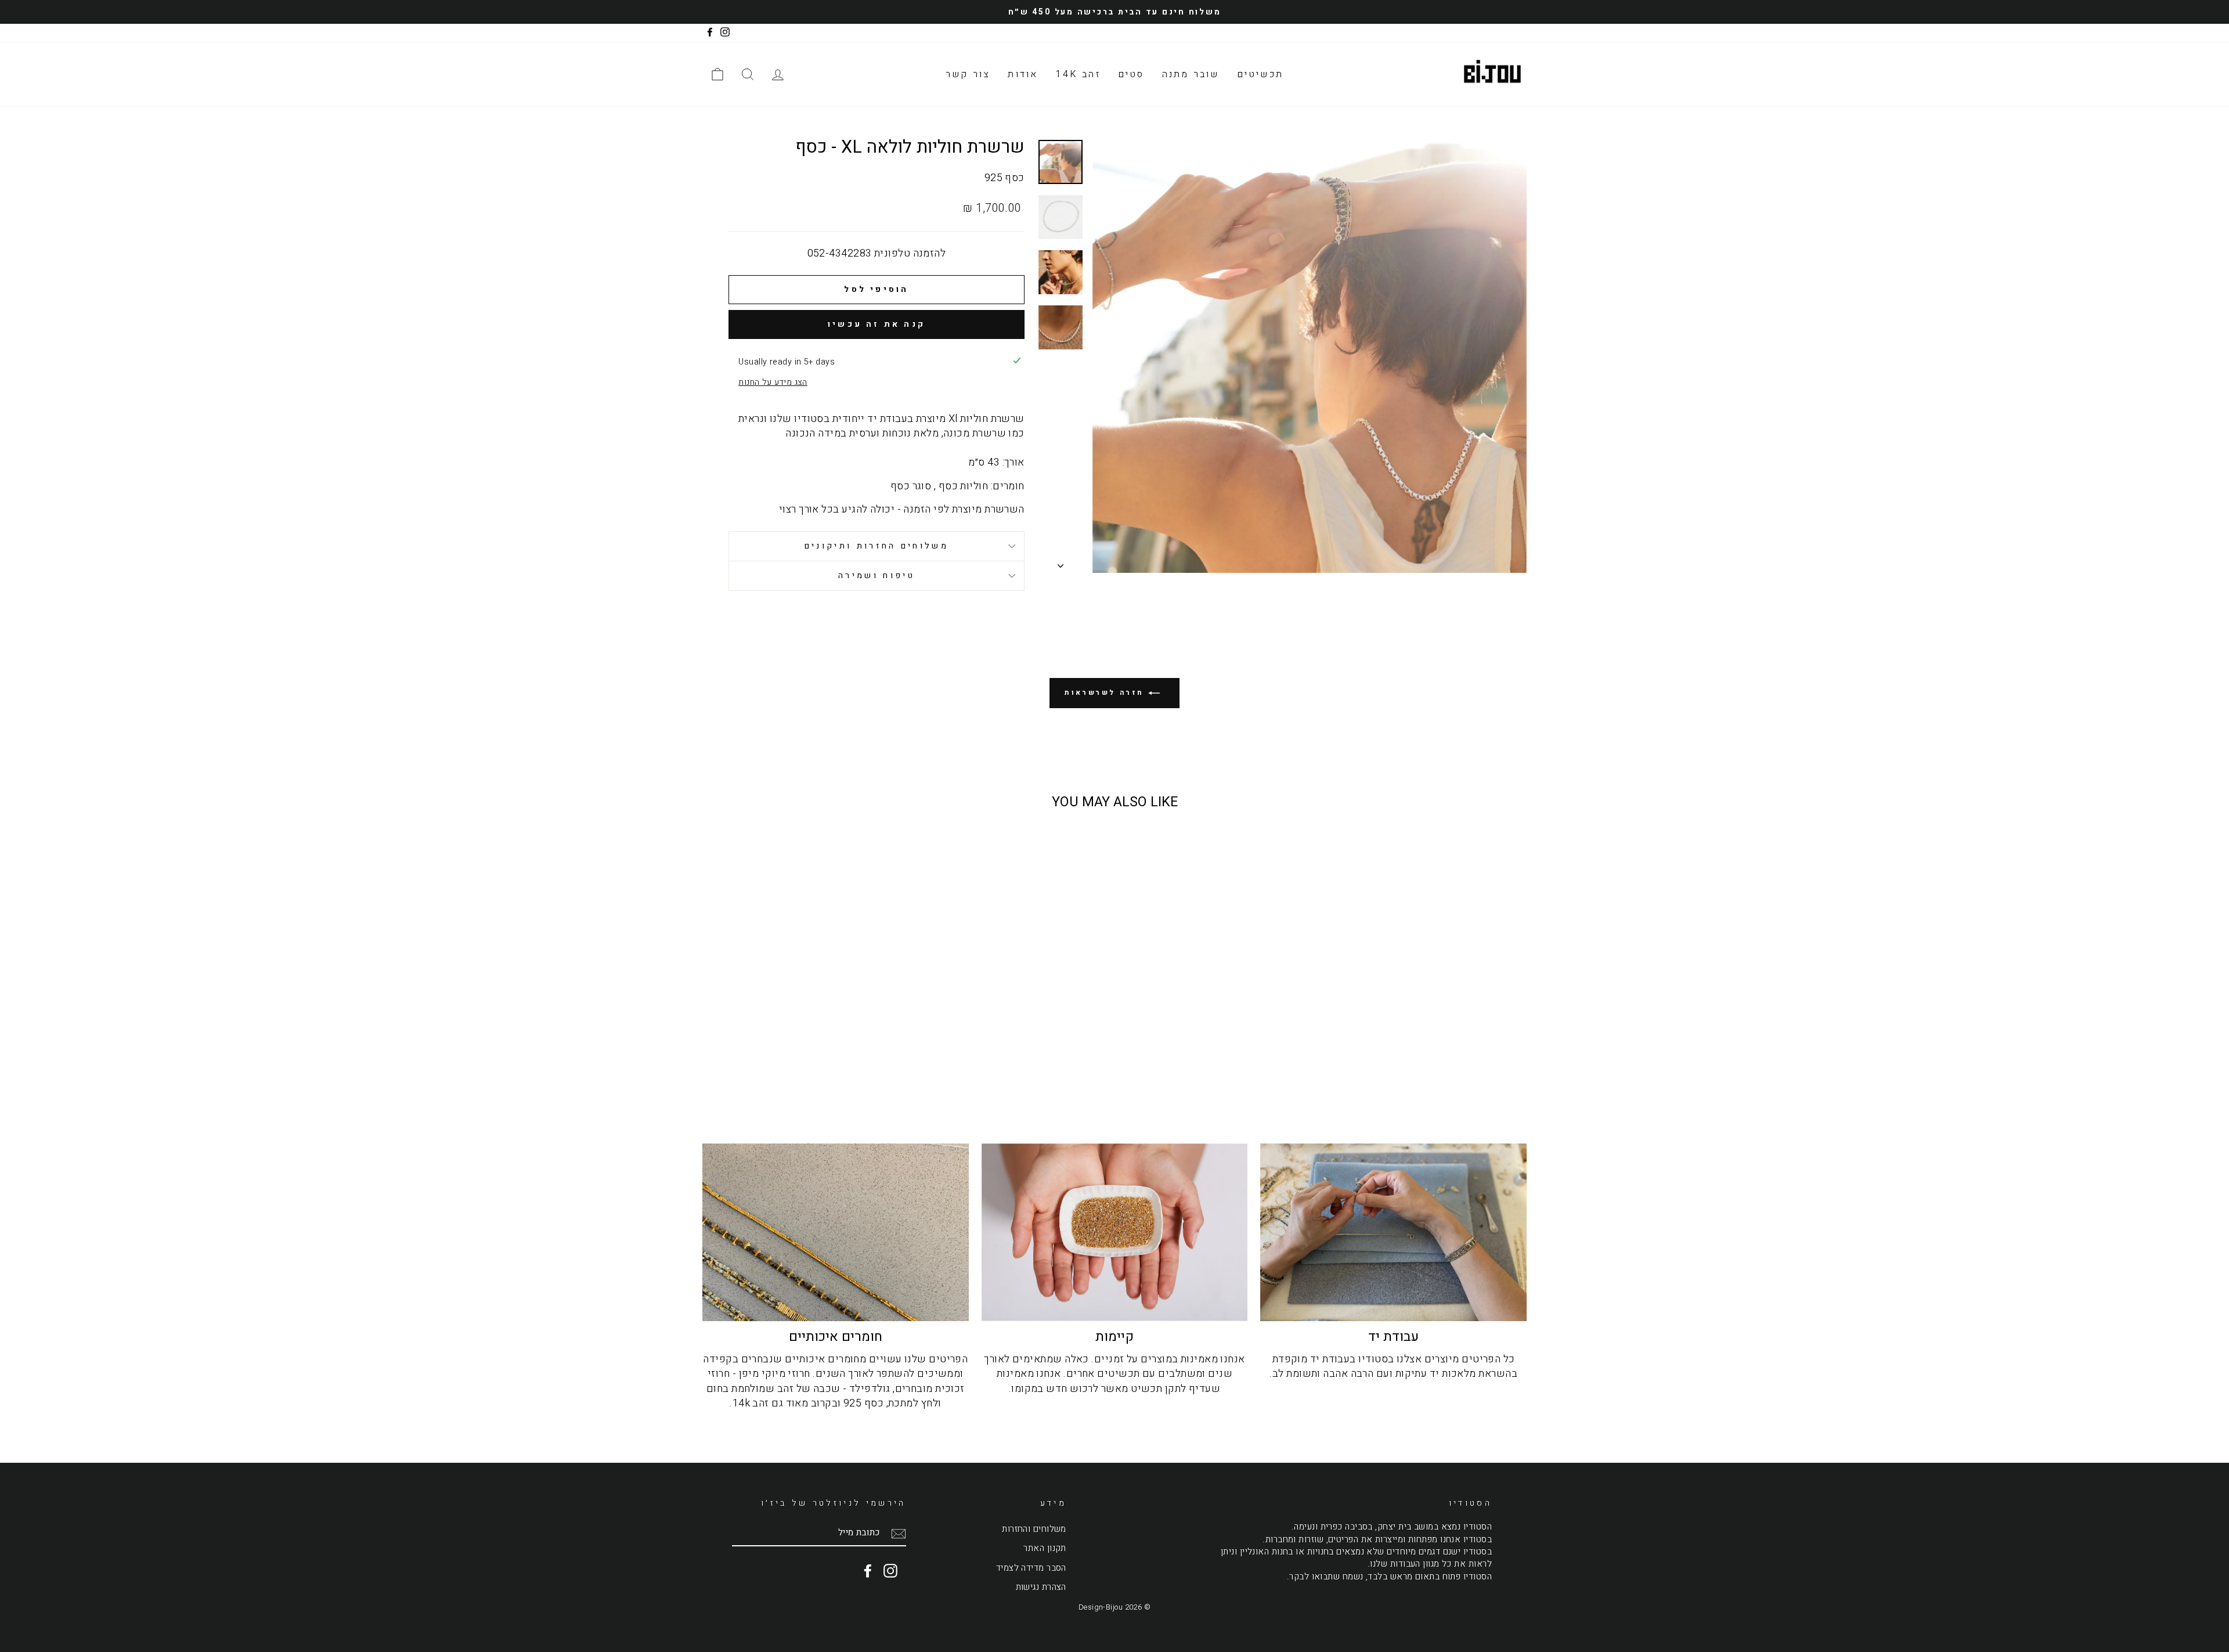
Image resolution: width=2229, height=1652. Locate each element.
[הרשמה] (899, 1533)
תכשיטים (1260, 74)
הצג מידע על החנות (773, 383)
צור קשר (968, 74)
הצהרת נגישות (1041, 1587)
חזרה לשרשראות (1106, 693)
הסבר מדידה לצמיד (1031, 1568)
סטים (1131, 74)
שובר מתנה (1191, 74)
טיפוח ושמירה (877, 576)
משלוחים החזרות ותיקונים (877, 546)
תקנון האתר (1045, 1548)
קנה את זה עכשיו (877, 324)
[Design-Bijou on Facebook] (868, 1571)
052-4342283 (840, 253)
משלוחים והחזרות (1034, 1529)
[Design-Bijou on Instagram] (890, 1571)
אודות (1023, 74)
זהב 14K (1078, 74)
